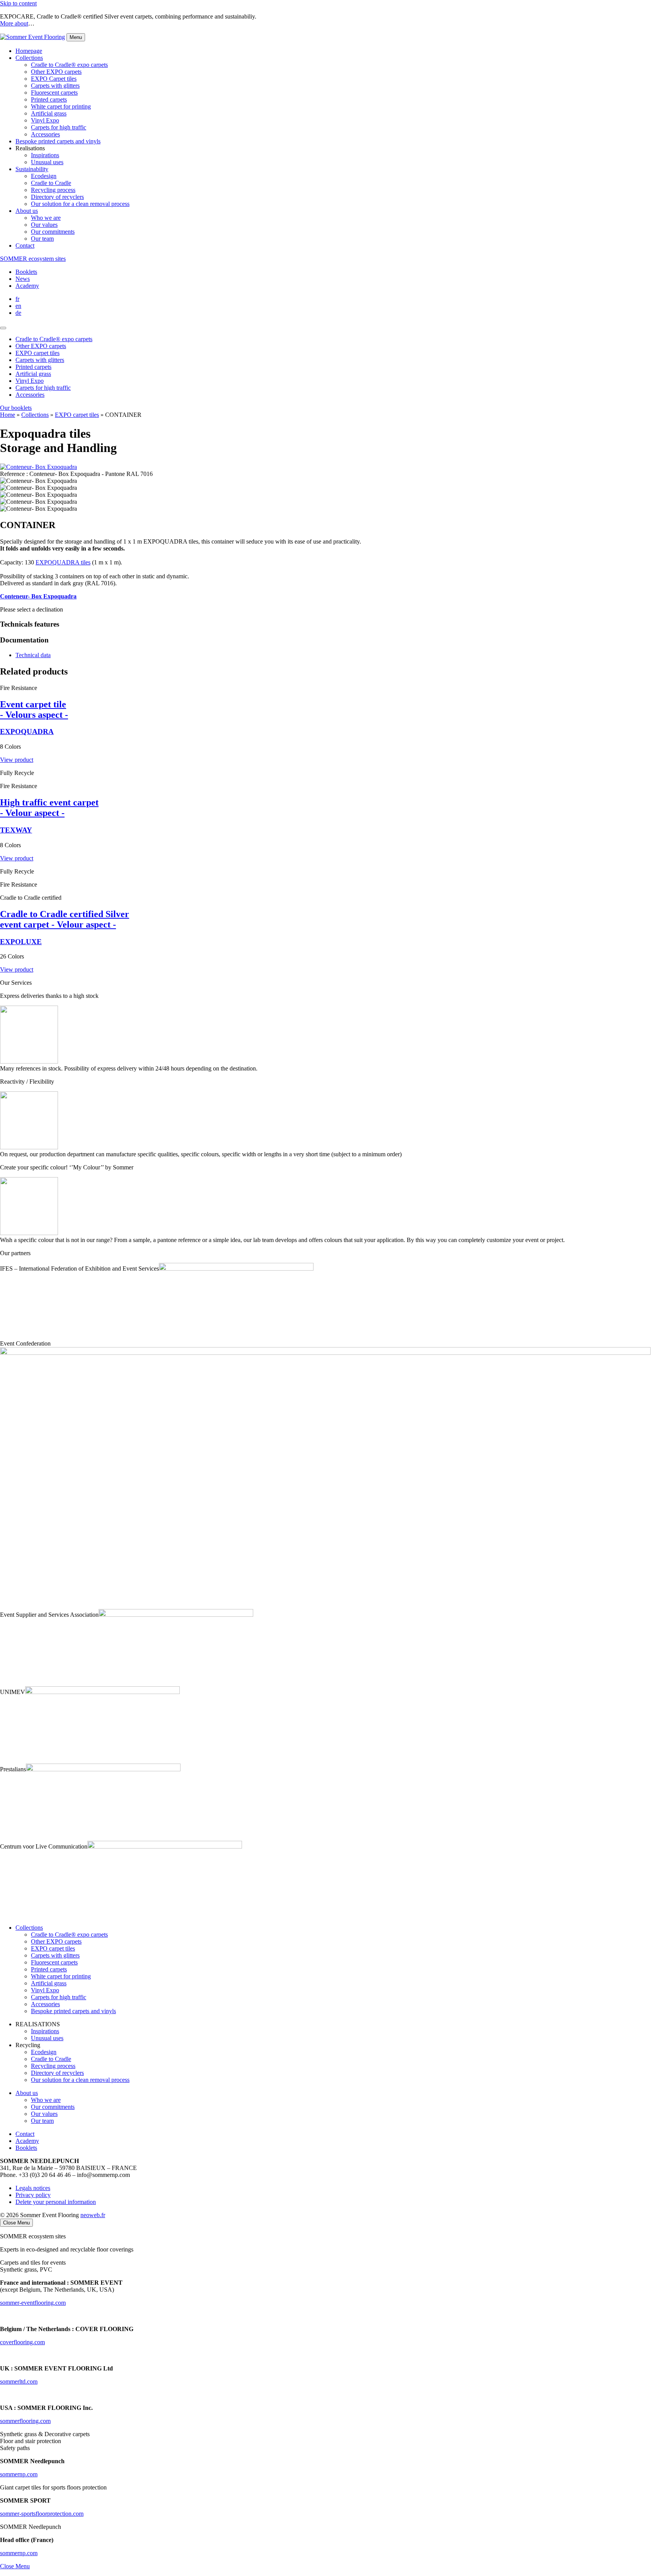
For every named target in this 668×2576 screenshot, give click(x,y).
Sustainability (32, 169)
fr (17, 299)
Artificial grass (49, 113)
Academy (27, 286)
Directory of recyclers (57, 197)
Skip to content (18, 3)
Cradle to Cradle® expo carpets (69, 65)
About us (27, 211)
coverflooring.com (22, 2342)
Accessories (45, 134)
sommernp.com (19, 2553)
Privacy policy (33, 2195)
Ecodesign (44, 176)
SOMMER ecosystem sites (33, 259)
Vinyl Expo (45, 120)
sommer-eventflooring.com (33, 2303)
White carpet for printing (61, 106)
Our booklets (16, 408)
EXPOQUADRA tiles (63, 562)
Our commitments (53, 232)
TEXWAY (16, 830)
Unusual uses (47, 162)
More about (14, 23)
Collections (29, 58)
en (18, 306)
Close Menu (15, 2566)
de (18, 313)
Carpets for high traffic (59, 127)
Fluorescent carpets (54, 93)
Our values (44, 225)
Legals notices (33, 2188)
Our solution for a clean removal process (80, 204)
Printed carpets (49, 99)
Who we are (46, 218)
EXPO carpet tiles (77, 415)
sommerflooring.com (25, 2421)
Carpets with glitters (55, 86)
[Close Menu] (3, 328)
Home (8, 415)
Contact (25, 246)
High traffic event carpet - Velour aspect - (49, 808)
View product (17, 760)
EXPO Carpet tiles (54, 79)
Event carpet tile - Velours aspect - (34, 709)
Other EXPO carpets (56, 72)
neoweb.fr (93, 2215)
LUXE (21, 942)
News (23, 279)
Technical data (33, 655)
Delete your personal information (56, 2202)
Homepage (29, 51)
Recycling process (53, 190)
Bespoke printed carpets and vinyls (58, 141)
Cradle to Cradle (51, 183)
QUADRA (27, 732)
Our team (42, 239)
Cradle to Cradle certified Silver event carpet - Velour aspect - (65, 919)
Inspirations (45, 155)
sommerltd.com (19, 2381)
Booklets (26, 272)
